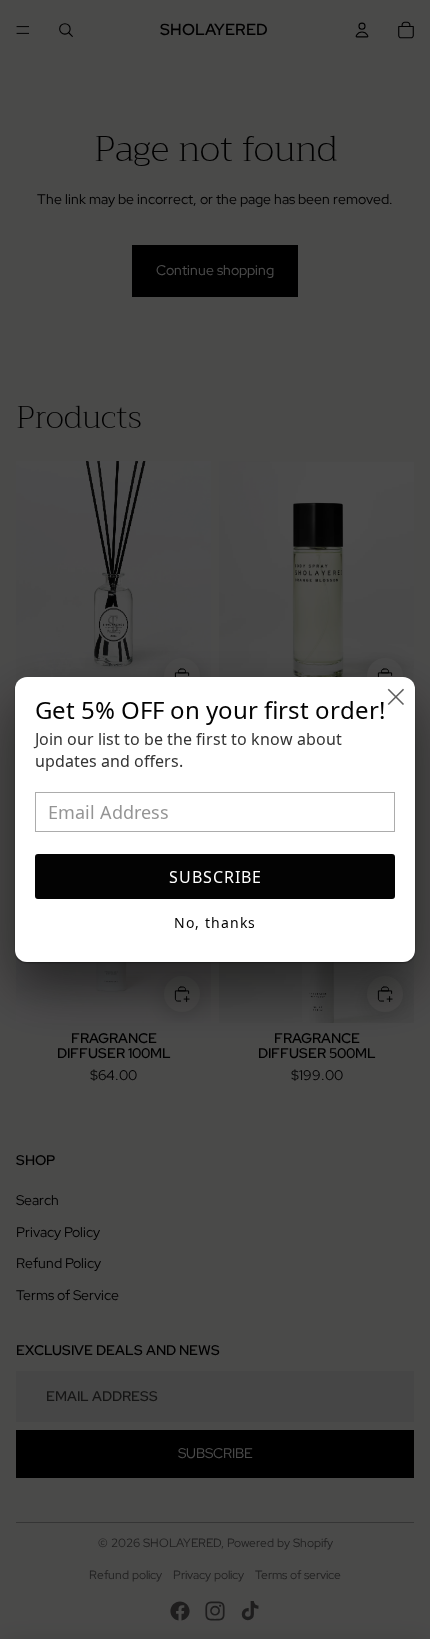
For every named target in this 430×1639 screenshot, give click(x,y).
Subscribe (215, 877)
